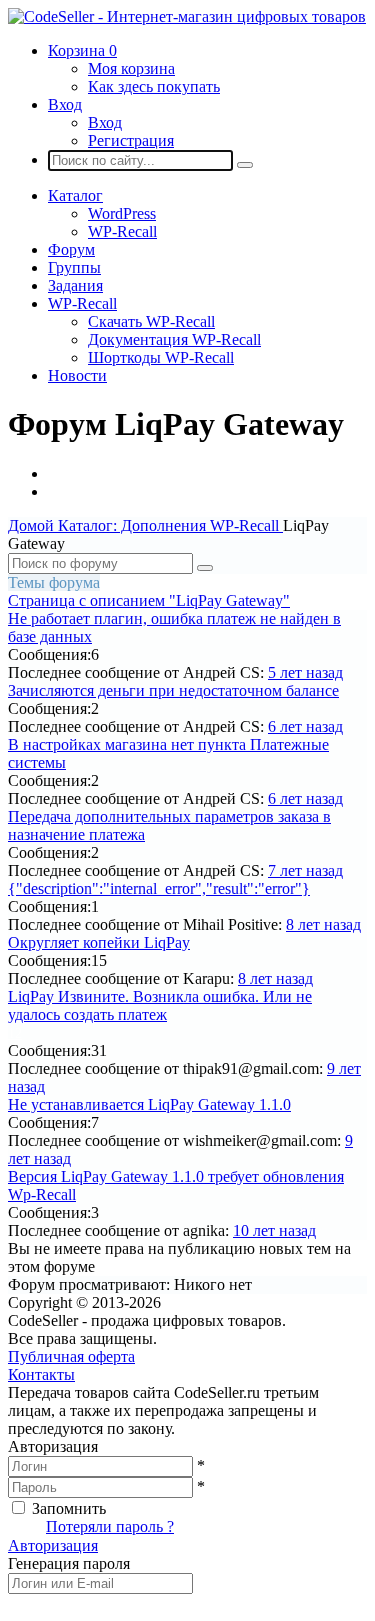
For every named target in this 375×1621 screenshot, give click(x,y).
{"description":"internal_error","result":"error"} (159, 888)
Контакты (41, 1374)
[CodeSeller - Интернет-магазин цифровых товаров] (187, 16)
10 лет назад (274, 1230)
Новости (77, 375)
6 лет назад (305, 726)
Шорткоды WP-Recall (161, 357)
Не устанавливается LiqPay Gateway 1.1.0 (149, 1104)
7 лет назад (305, 870)
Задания (75, 285)
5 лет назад (305, 672)
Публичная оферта (71, 1356)
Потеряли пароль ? (110, 1526)
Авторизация (53, 1545)
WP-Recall (122, 231)
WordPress (122, 213)
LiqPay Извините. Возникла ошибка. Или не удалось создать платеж (160, 1005)
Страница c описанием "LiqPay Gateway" (149, 600)
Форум (71, 249)
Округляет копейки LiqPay (99, 942)
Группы (74, 267)
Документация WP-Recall (174, 339)
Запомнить (69, 1508)
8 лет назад (323, 924)
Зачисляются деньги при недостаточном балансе (173, 690)
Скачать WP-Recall (151, 321)
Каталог (75, 195)
